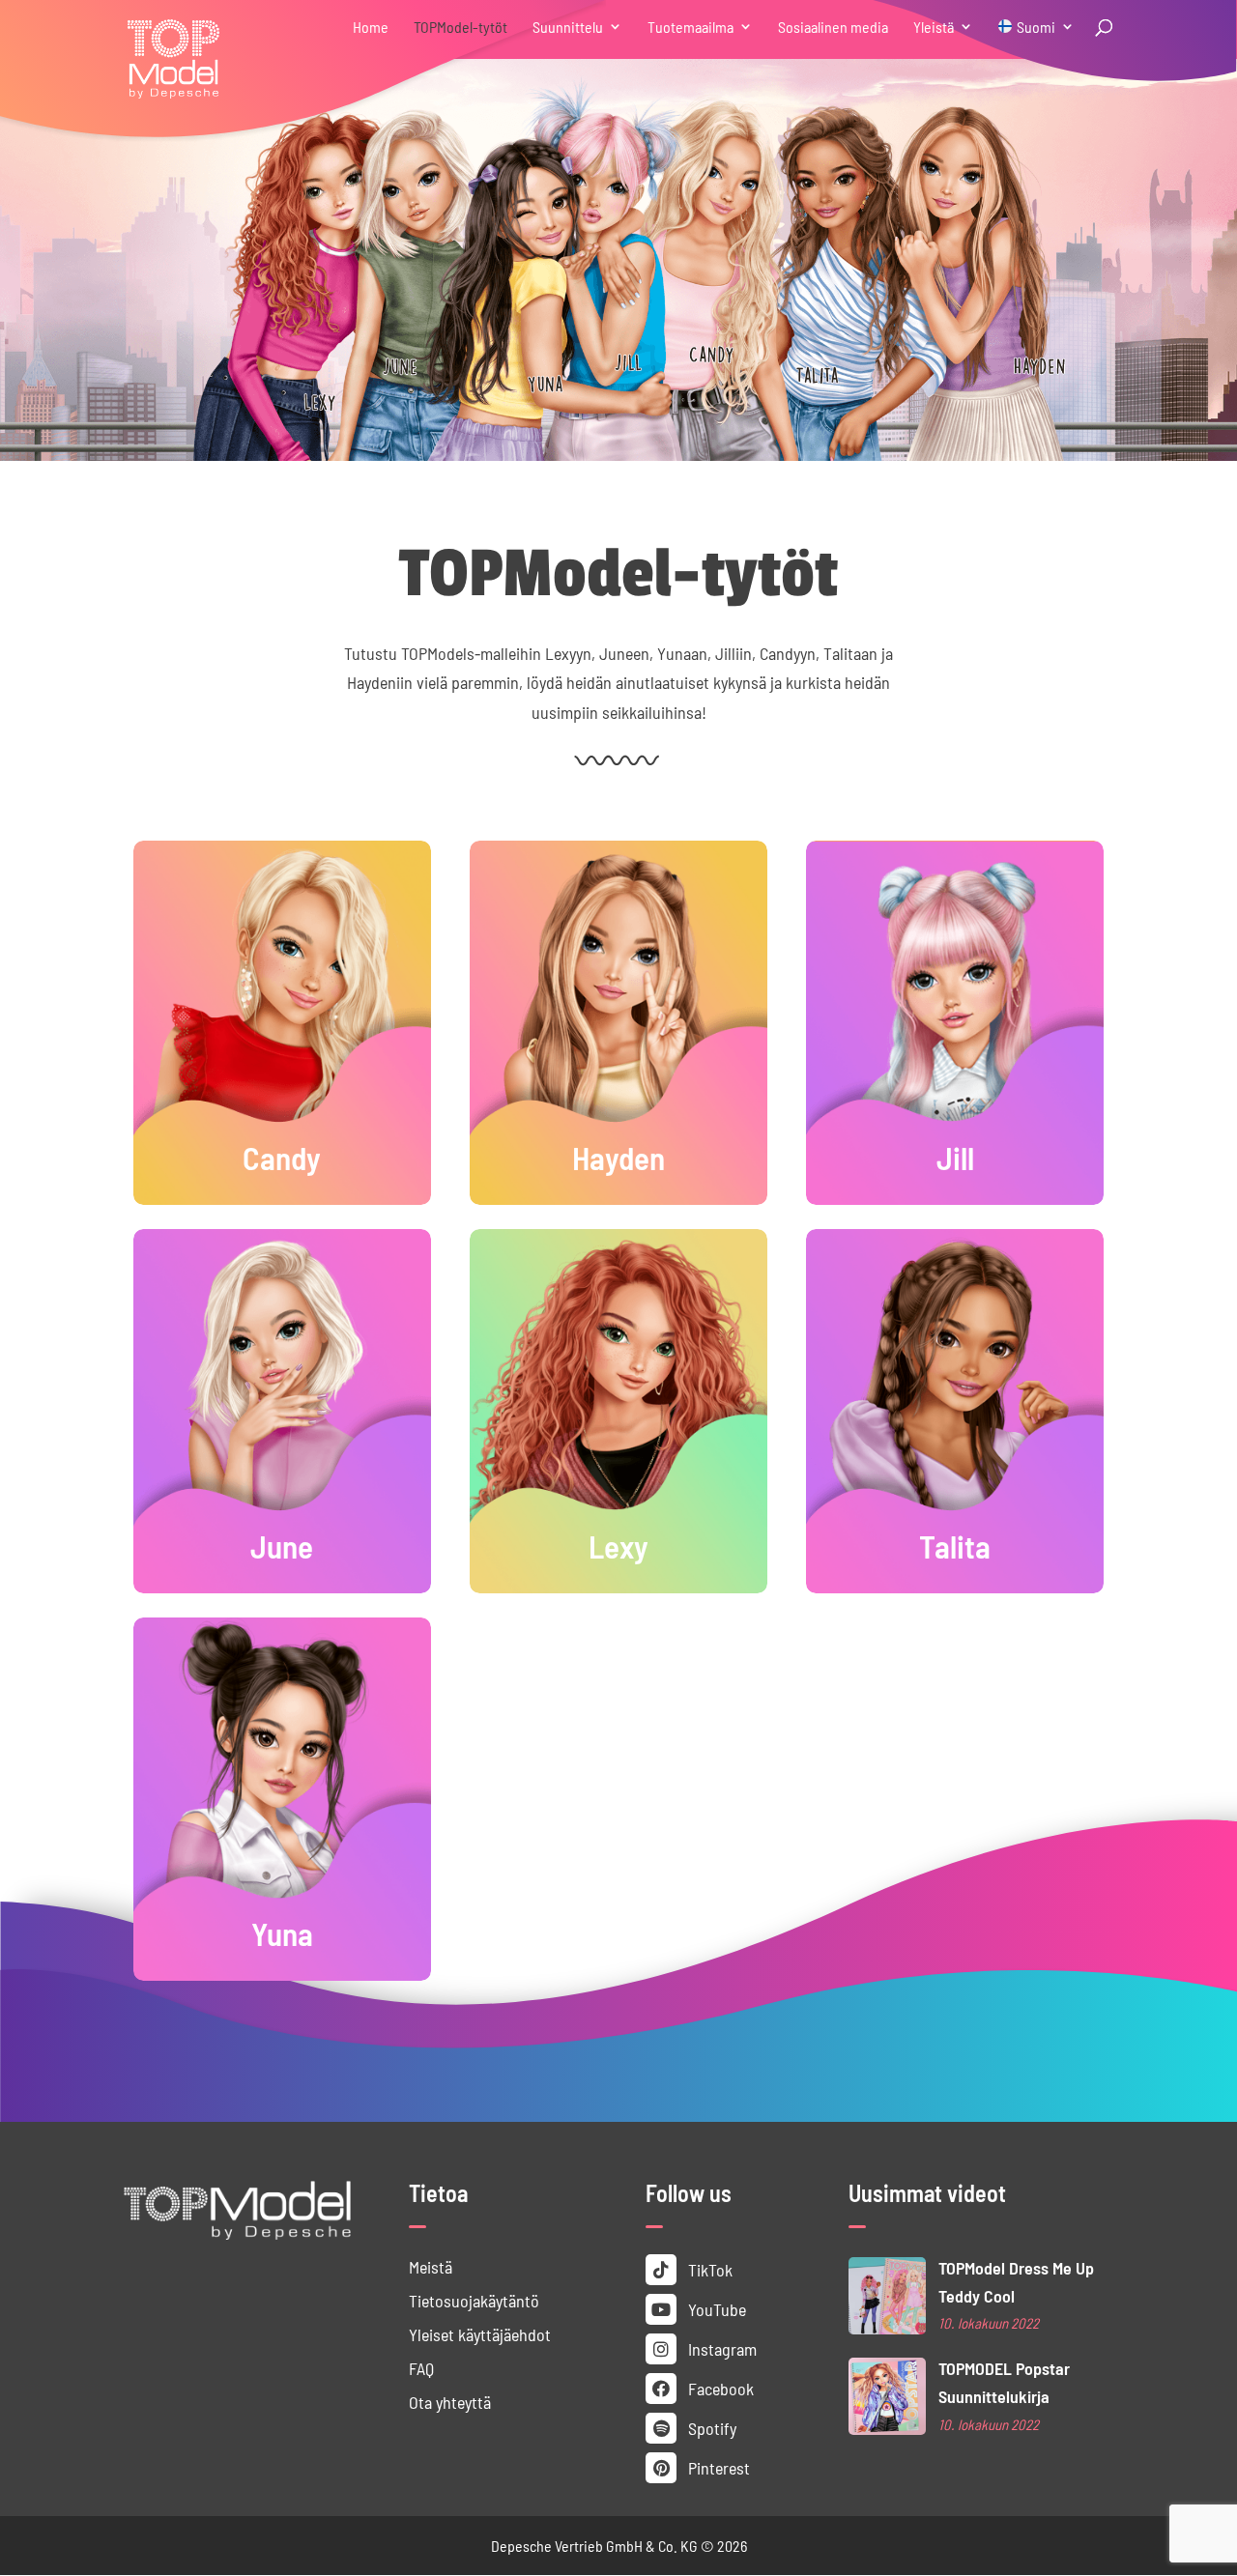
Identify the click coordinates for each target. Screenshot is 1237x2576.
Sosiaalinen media (833, 28)
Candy (282, 1156)
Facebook (719, 2388)
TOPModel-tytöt (460, 28)
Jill (955, 1156)
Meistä (431, 2266)
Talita (955, 1545)
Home (371, 28)
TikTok (708, 2269)
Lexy (618, 1545)
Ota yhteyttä (450, 2402)
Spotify (710, 2428)
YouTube (715, 2309)
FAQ (421, 2368)
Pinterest (717, 2467)
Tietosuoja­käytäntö (474, 2300)
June (282, 1545)
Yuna (282, 1932)
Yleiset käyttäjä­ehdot (480, 2334)
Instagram (720, 2348)
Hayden (618, 1156)
